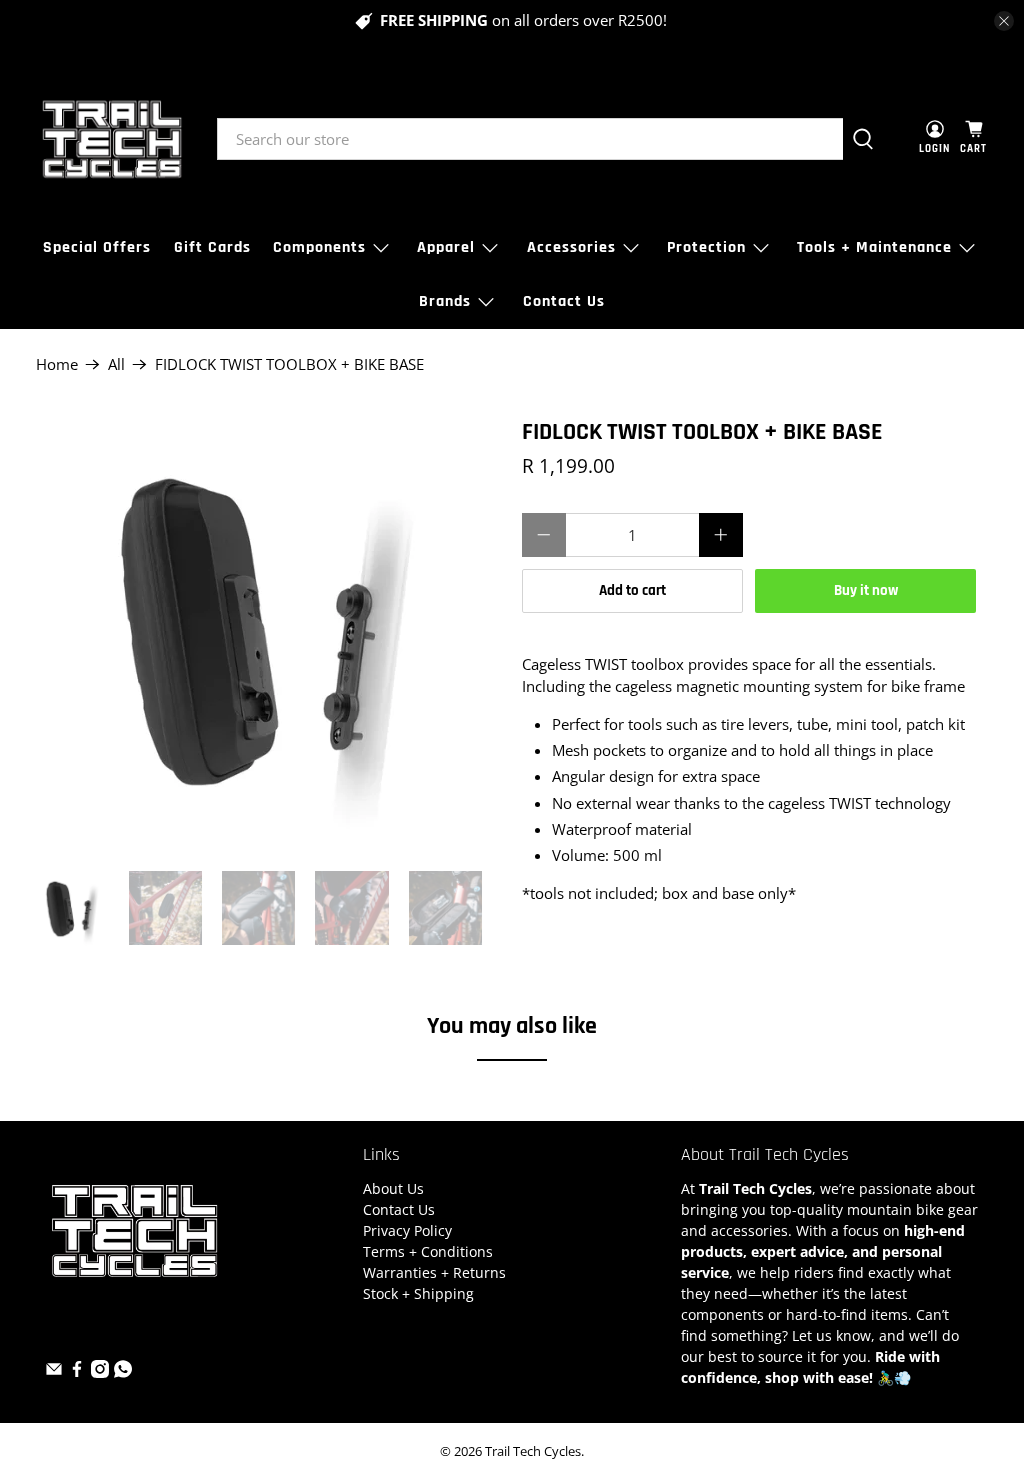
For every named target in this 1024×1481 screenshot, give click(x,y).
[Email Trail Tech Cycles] (54, 1372)
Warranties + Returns (434, 1272)
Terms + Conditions (428, 1251)
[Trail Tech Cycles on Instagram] (100, 1372)
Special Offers (97, 247)
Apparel (446, 247)
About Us (393, 1188)
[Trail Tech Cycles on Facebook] (77, 1372)
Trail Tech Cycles (533, 1451)
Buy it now (866, 590)
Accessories (571, 247)
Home (57, 364)
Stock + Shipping (418, 1293)
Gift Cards (212, 247)
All (116, 364)
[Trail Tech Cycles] (112, 139)
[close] (1004, 21)
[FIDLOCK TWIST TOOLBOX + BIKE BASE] (269, 635)
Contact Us (564, 301)
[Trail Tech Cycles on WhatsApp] (123, 1372)
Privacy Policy (407, 1230)
